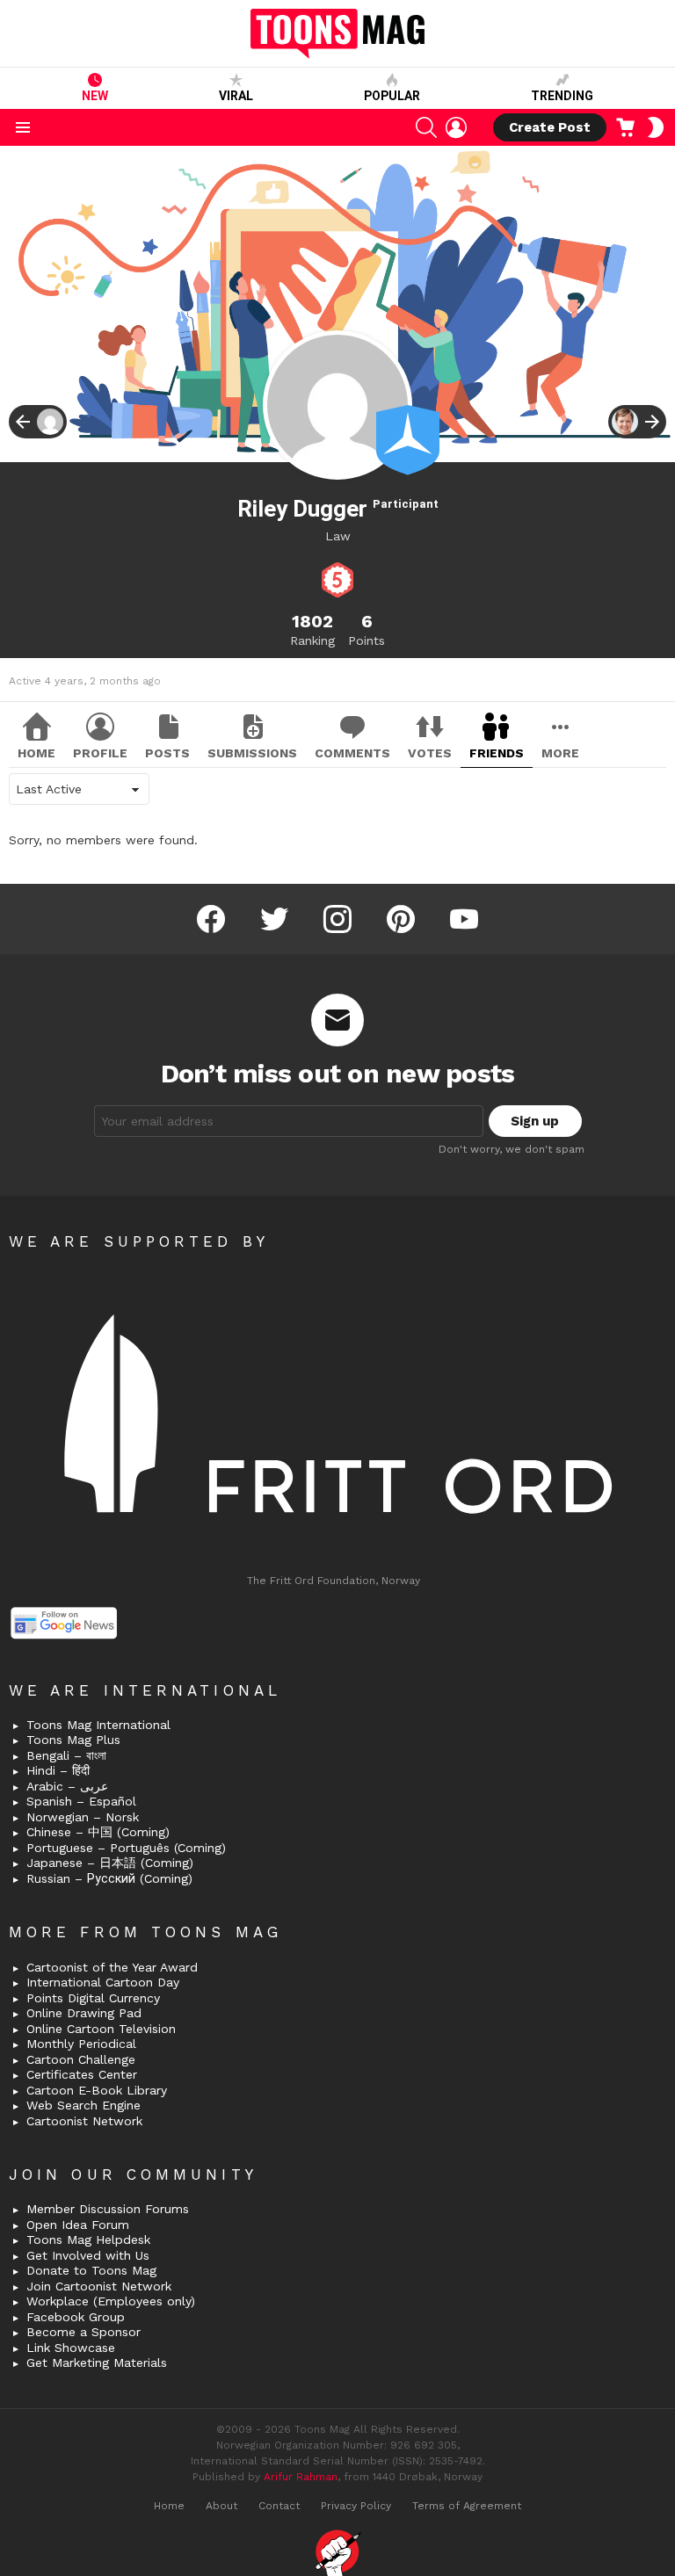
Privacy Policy (356, 2506)
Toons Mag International (98, 1725)
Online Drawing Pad (84, 2013)
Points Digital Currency (93, 1998)
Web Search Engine (83, 2105)
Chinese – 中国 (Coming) (98, 1832)
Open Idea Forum (78, 2225)
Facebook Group (76, 2317)
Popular (392, 96)
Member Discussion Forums (108, 2209)
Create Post (550, 127)
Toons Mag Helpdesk (88, 2240)
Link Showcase (71, 2348)
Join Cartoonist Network (99, 2286)
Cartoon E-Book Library (97, 2090)
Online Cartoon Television (101, 2029)
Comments (352, 753)
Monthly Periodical (81, 2044)
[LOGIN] (456, 127)
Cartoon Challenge (81, 2059)
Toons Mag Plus (73, 1740)
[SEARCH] (426, 127)
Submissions (252, 753)
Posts (167, 753)
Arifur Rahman (301, 2477)
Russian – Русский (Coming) (109, 1878)
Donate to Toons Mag (91, 2270)
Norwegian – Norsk (83, 1817)
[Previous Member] (38, 422)
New (95, 96)
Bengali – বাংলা (66, 1755)
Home (36, 753)
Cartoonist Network (84, 2121)
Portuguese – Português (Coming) (126, 1848)
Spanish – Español (81, 1801)
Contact (279, 2506)
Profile (100, 753)
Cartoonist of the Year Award (112, 1967)
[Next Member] (637, 422)
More (560, 753)
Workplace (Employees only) (111, 2301)
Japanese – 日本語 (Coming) (110, 1863)
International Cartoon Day (103, 1982)
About (221, 2506)
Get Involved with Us (88, 2255)
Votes (430, 753)
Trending (562, 96)
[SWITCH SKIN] (656, 127)
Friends (497, 753)
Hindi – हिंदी (58, 1770)
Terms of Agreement (467, 2506)
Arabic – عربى (67, 1786)
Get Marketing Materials (97, 2363)
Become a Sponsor (83, 2332)
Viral (236, 96)
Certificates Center (82, 2074)
